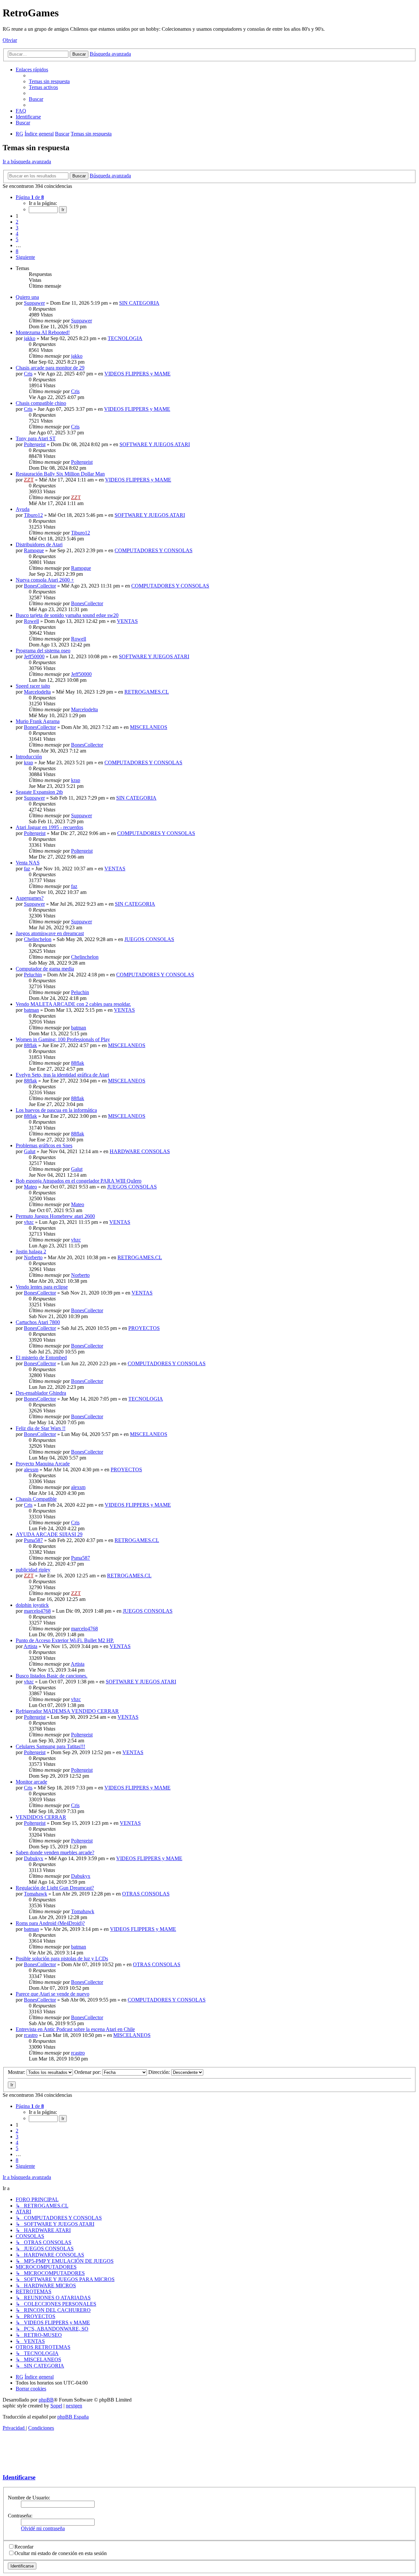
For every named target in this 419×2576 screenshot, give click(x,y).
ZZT (29, 480)
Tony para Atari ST (36, 438)
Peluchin (33, 975)
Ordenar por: (88, 2072)
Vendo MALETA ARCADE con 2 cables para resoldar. (73, 1004)
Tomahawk (36, 1894)
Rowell (31, 621)
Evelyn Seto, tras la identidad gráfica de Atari (62, 1075)
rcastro (31, 2035)
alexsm (31, 1469)
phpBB (46, 2400)
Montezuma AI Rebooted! (43, 332)
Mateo (30, 1187)
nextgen (74, 2406)
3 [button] (17, 228)
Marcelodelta (37, 692)
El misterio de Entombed (41, 1358)
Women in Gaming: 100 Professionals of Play (63, 1039)
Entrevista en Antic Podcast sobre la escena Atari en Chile (75, 2029)
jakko (30, 338)
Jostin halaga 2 (31, 1252)
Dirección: (160, 2072)
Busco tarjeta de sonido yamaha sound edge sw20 (67, 615)
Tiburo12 (33, 515)
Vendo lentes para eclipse (42, 1287)
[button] (30, 197)
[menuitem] (49, 81)
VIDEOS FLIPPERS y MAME (137, 374)
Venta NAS (28, 863)
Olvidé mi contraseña (43, 2528)
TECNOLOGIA (125, 338)
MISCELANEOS (149, 727)
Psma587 (33, 1540)
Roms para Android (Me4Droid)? (50, 1923)
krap (28, 762)
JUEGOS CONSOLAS (149, 939)
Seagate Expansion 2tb (39, 792)
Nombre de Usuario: (29, 2498)
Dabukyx (34, 1858)
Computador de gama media (45, 969)
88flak (30, 1045)
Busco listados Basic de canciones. (52, 1676)
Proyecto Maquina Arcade (43, 1464)
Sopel (56, 2406)
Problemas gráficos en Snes (44, 1145)
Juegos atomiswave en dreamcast (50, 933)
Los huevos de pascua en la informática (56, 1110)
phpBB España (73, 2417)
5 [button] (17, 239)
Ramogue (34, 550)
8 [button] (17, 251)
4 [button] (17, 234)
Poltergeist (35, 444)
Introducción (29, 757)
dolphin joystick (32, 1605)
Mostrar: (17, 2072)
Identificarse (19, 2477)
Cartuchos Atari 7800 (38, 1322)
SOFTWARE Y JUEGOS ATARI (155, 444)
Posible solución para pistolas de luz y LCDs (62, 1959)
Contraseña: (20, 2516)
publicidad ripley (33, 1570)
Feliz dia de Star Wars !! (41, 1428)
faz (27, 869)
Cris (28, 374)
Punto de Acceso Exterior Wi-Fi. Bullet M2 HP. (65, 1640)
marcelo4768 (37, 1611)
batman (31, 1010)
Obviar (10, 40)
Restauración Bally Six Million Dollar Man (60, 474)
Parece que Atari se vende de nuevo (53, 1994)
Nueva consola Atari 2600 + (45, 580)
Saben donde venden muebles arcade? (55, 1852)
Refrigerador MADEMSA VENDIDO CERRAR (67, 1711)
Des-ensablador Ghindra (41, 1393)
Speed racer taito (33, 686)
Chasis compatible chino (41, 403)
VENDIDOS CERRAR (41, 1817)
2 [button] (17, 222)
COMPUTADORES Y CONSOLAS (154, 550)
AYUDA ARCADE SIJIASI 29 (49, 1534)
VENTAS (127, 621)
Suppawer (34, 303)
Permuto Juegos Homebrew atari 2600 (55, 1216)
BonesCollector (40, 586)
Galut (30, 1151)
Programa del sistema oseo (43, 651)
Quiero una (27, 297)
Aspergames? (30, 898)
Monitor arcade (31, 1782)
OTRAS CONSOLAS (146, 1894)
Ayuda (23, 509)
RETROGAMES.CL (147, 692)
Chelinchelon (38, 939)
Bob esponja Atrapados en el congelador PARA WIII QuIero (79, 1181)
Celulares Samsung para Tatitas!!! (50, 1746)
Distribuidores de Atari (39, 544)
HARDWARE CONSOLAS (140, 1151)
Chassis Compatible (36, 1499)
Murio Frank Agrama (38, 721)
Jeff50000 (34, 656)
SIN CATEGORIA (139, 303)
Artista (30, 1646)
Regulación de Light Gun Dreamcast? (55, 1888)
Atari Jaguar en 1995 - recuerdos (49, 827)
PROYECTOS (144, 1328)
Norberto (33, 1257)
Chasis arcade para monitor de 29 (50, 368)
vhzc (29, 1222)
